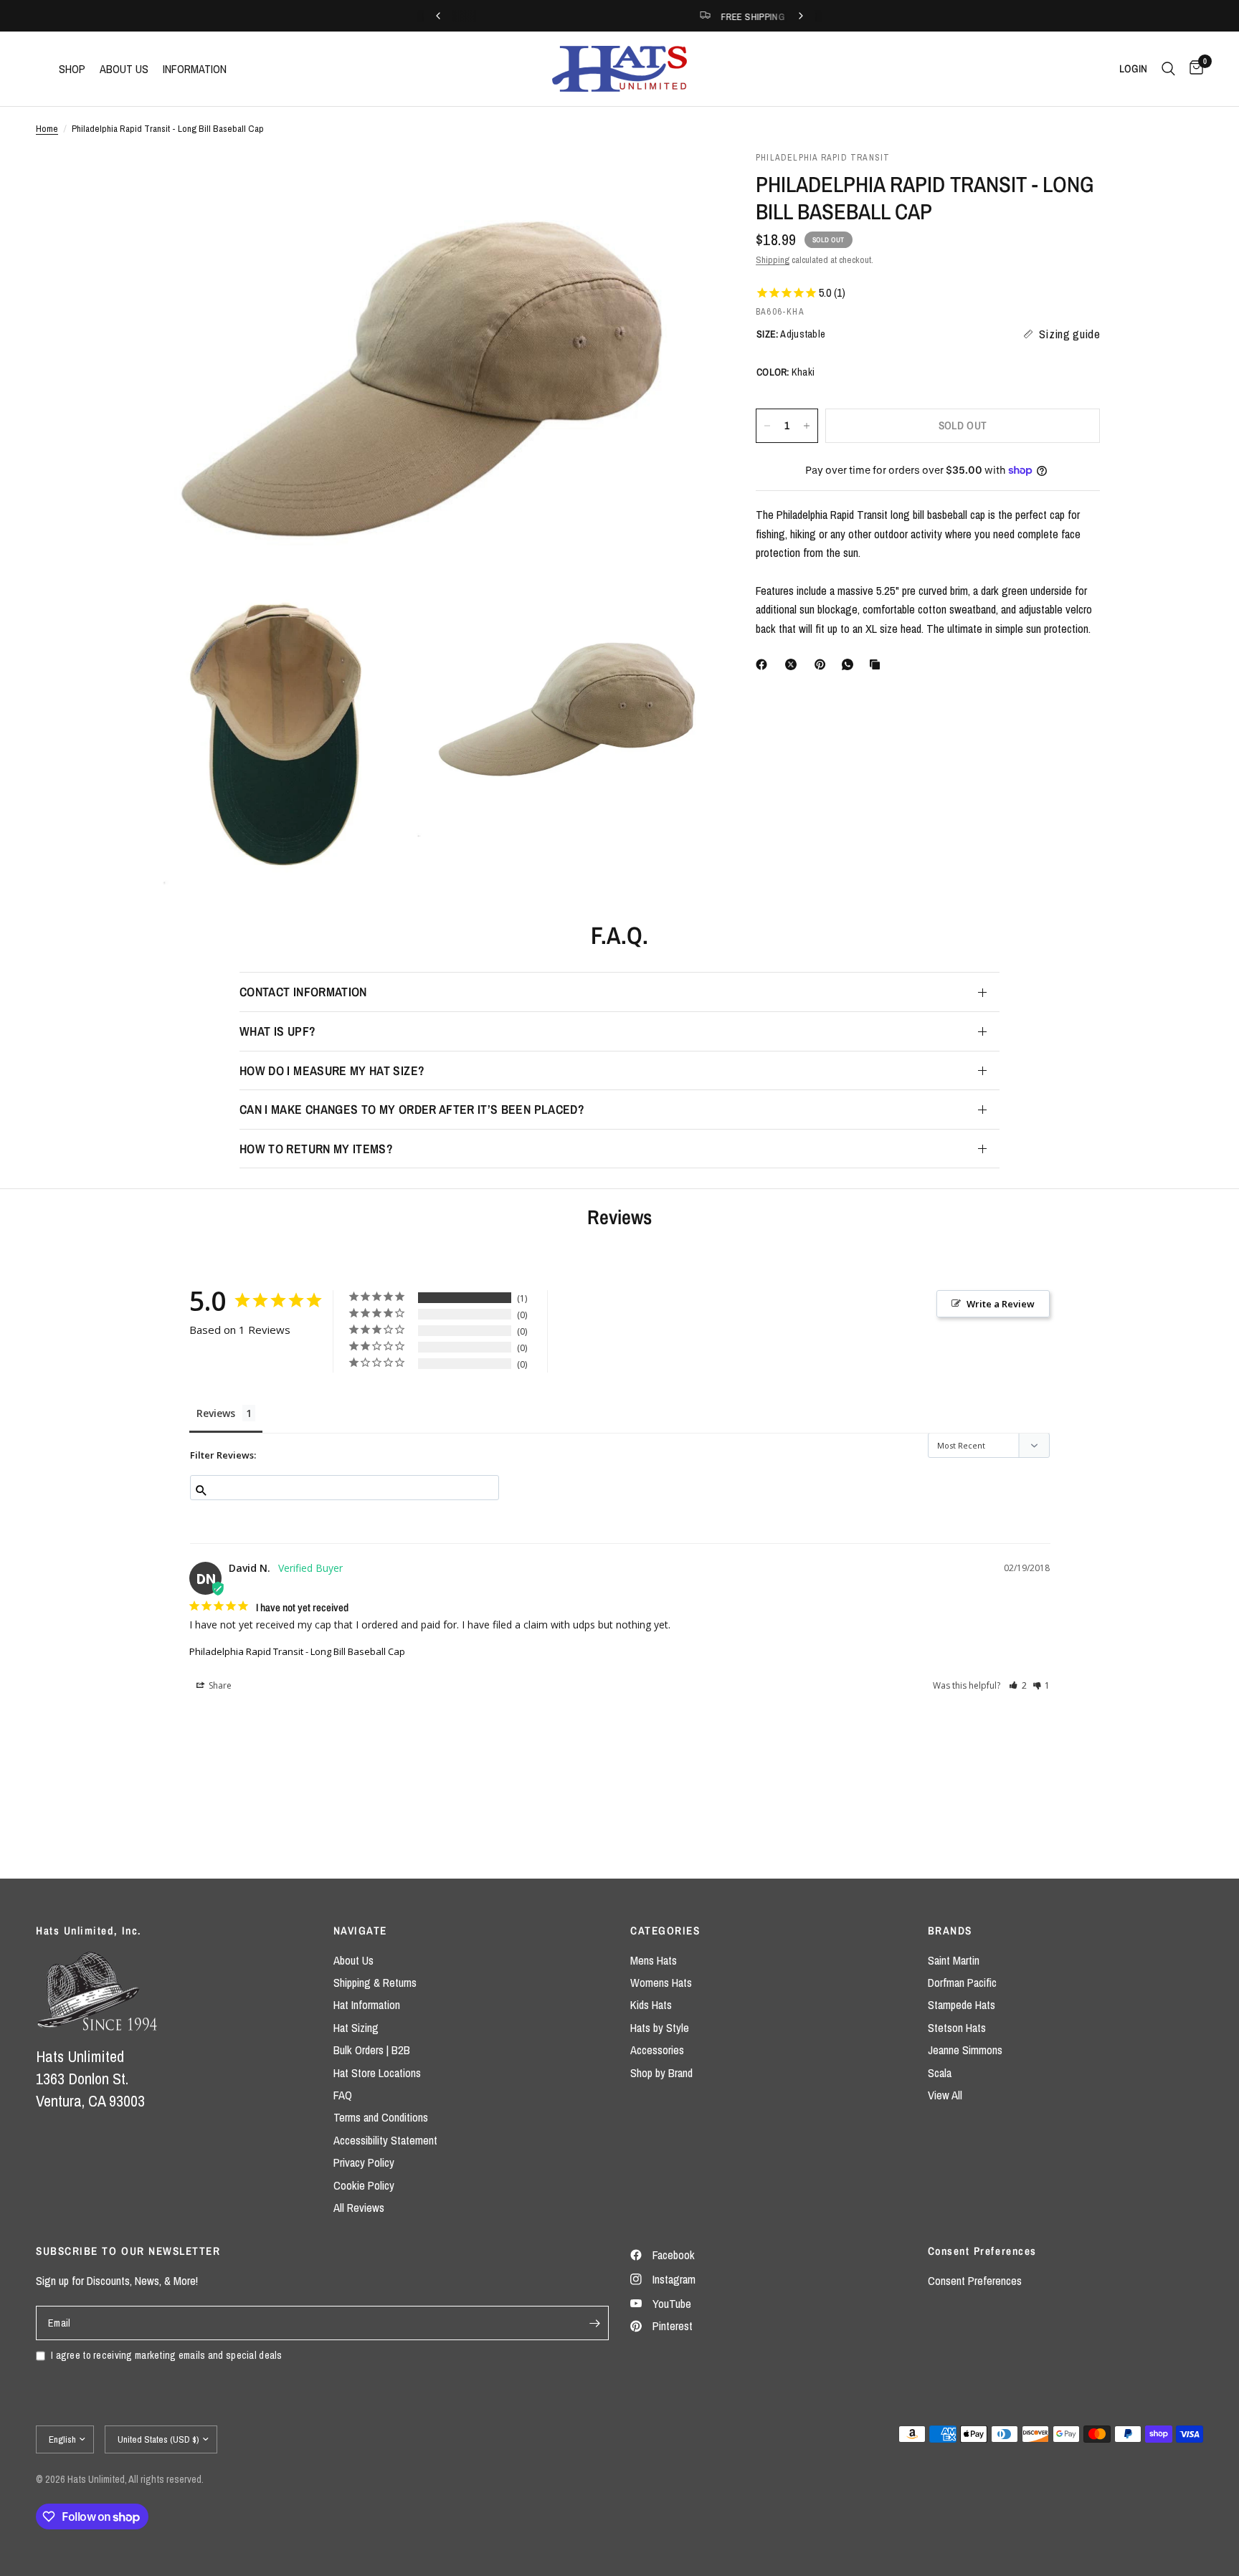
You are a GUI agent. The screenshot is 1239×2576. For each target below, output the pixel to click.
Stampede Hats (962, 2005)
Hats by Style (660, 2028)
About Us (353, 1960)
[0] (1193, 69)
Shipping (773, 259)
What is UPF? (277, 1031)
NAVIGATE (360, 1931)
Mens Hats (654, 1960)
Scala (940, 2073)
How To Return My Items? (316, 1149)
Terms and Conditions (381, 2117)
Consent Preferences (975, 2281)
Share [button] (219, 1685)
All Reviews (359, 2208)
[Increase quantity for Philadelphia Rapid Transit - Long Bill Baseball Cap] (807, 426)
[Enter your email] (594, 2323)
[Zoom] (683, 181)
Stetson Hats (957, 2028)
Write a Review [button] (1001, 1304)
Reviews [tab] (216, 1413)
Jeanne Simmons (965, 2050)
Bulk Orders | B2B (372, 2050)
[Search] (1168, 69)
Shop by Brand (661, 2073)
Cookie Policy (364, 2185)
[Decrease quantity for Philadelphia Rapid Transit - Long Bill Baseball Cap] (767, 426)
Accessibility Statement (385, 2140)
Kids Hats (651, 2005)
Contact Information (303, 992)
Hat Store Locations (377, 2073)
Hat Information (367, 2005)
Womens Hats (661, 1983)
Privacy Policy (364, 2162)
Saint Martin (954, 1960)
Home (47, 128)
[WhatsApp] (850, 664)
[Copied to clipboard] (878, 664)
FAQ (343, 2095)
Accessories (657, 2050)
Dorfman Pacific (962, 1983)
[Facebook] (764, 664)
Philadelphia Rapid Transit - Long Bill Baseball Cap (297, 1651)
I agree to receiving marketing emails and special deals (167, 2355)
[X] (794, 664)
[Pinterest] (823, 664)
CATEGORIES (665, 1931)
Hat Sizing (356, 2028)
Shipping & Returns (375, 1983)
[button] (1018, 1685)
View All (945, 2095)
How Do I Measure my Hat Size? (332, 1070)
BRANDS (950, 1931)
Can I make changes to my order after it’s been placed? (412, 1109)
